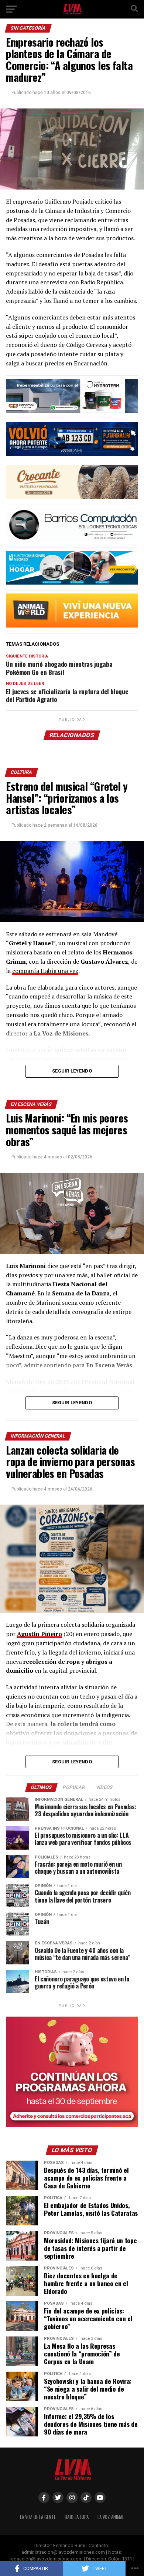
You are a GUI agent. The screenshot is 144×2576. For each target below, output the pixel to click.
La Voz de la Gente (38, 2517)
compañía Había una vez (45, 971)
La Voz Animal (111, 2517)
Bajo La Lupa (77, 2517)
